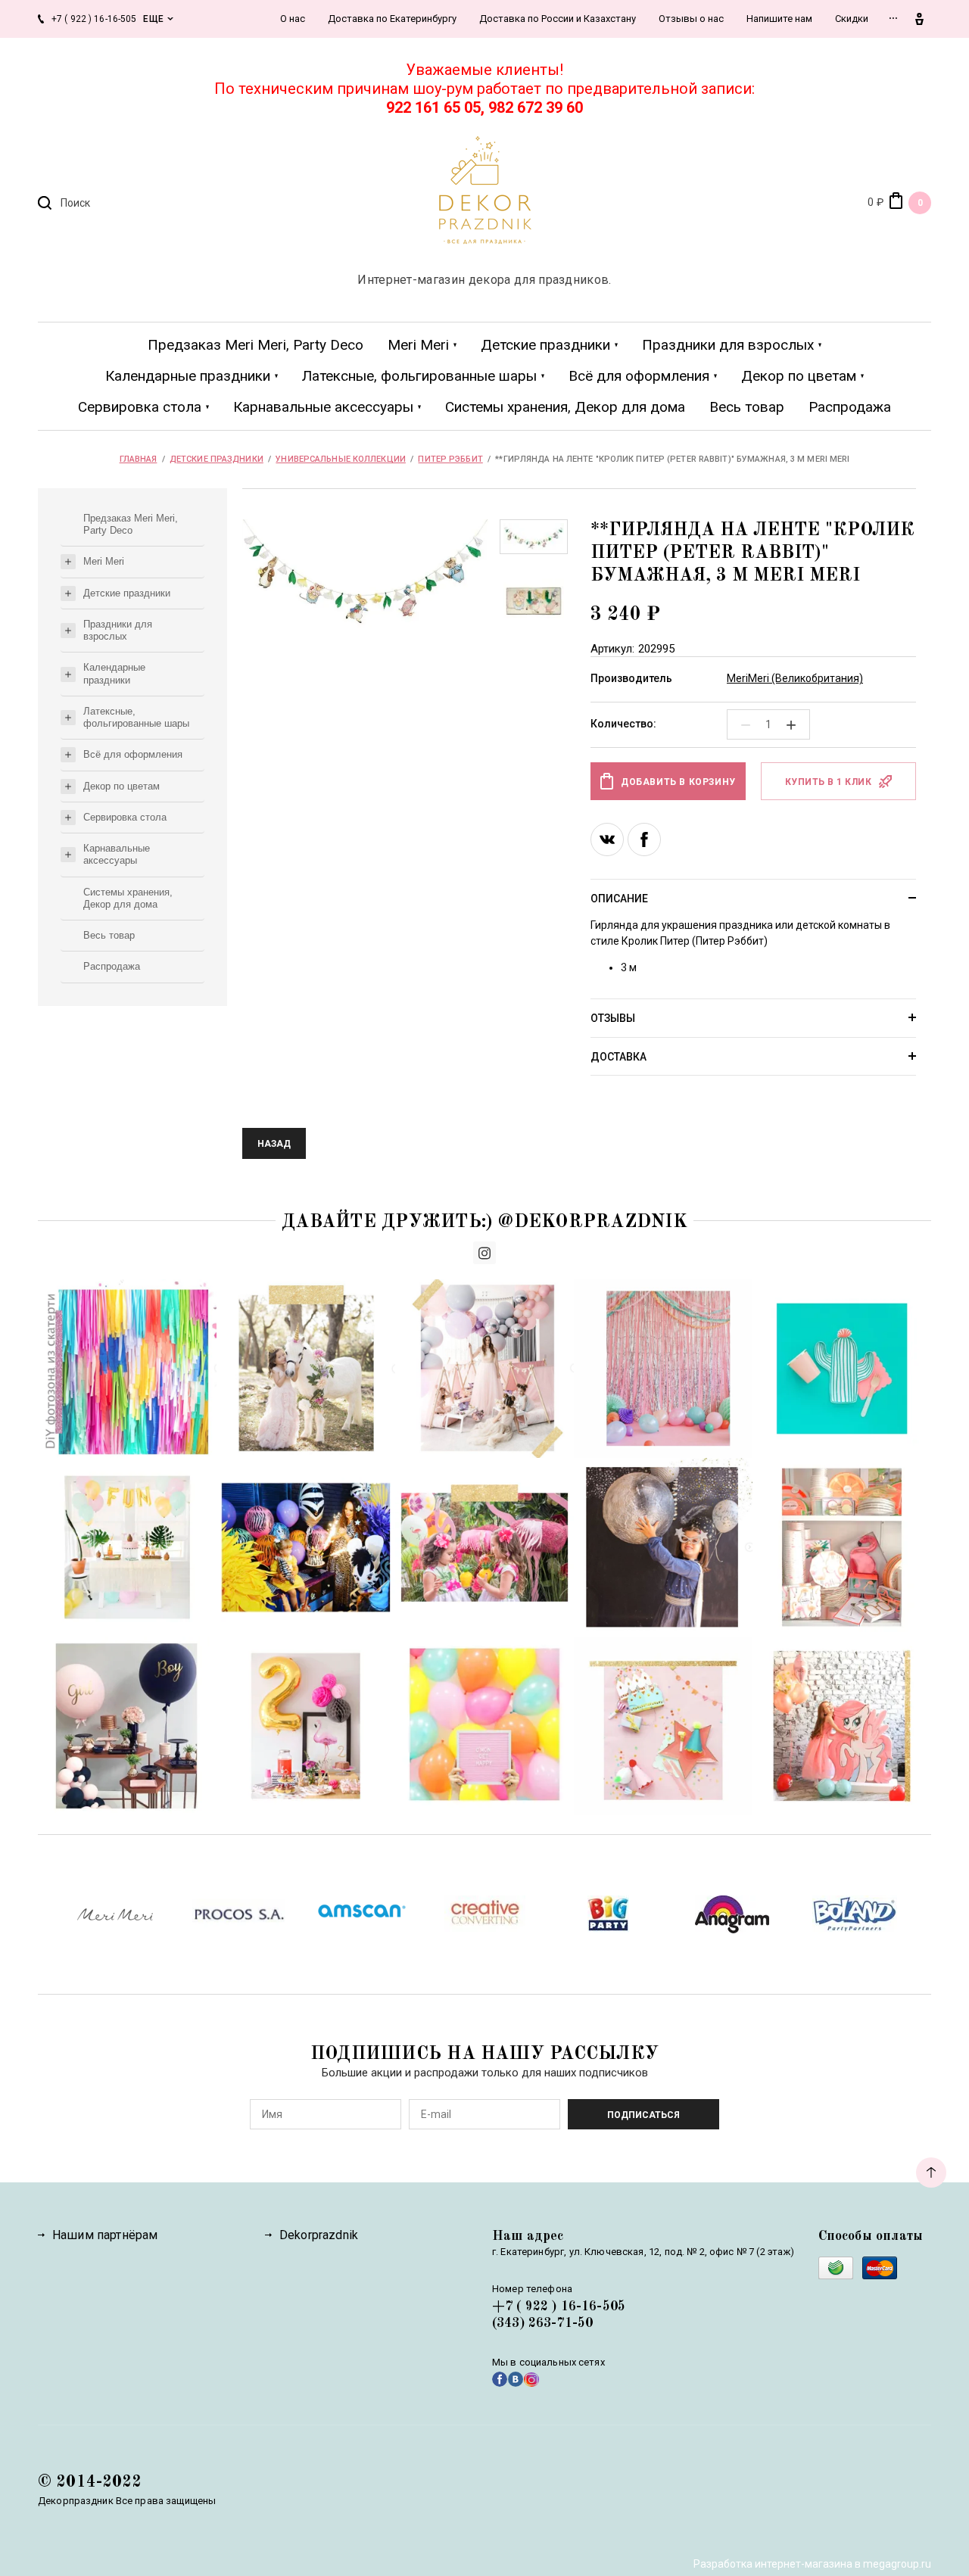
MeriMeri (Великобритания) (795, 678)
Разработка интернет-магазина (773, 2564)
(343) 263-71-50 (542, 2323)
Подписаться (643, 2115)
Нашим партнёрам (105, 2235)
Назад (274, 1144)
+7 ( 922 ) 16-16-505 (559, 2307)
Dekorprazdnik (319, 2235)
